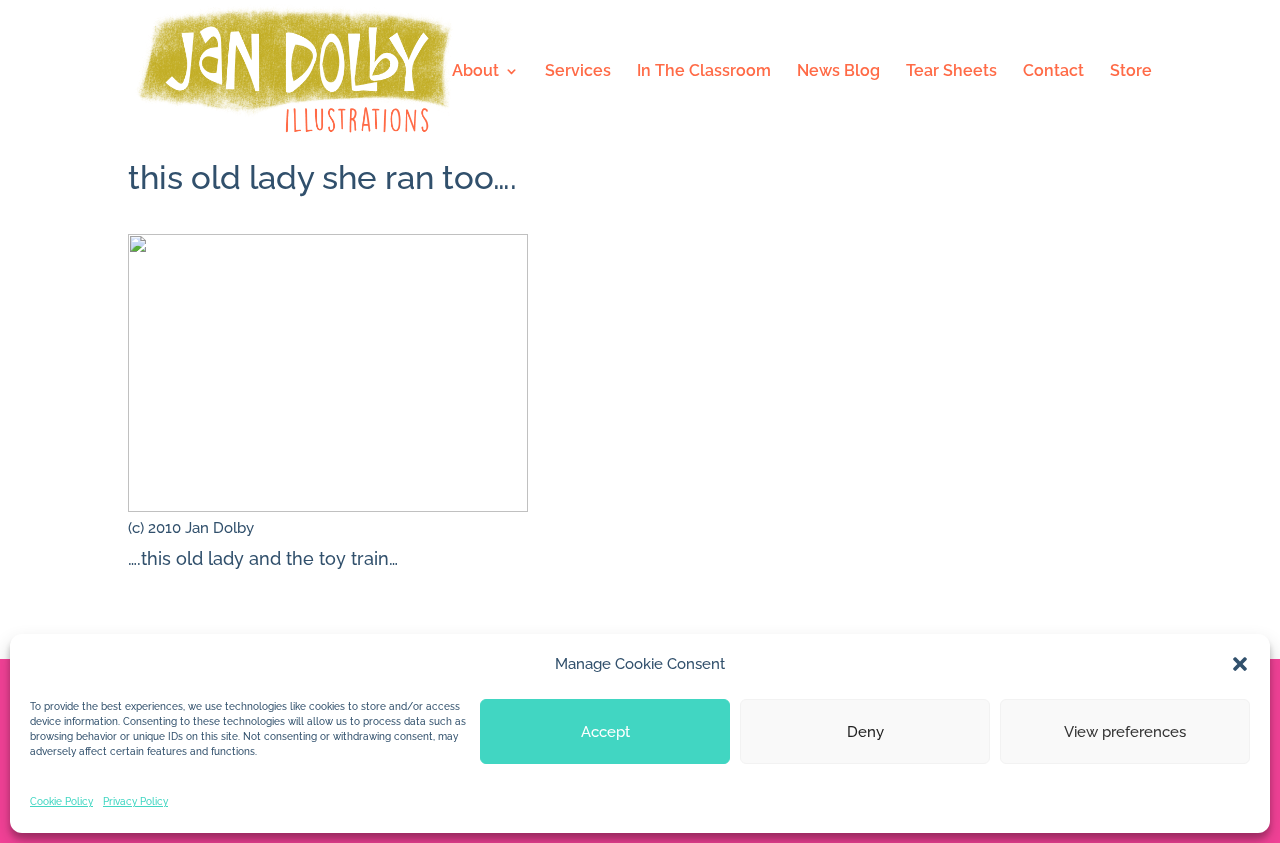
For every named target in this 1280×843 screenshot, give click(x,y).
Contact (1053, 72)
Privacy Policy (135, 801)
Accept (605, 732)
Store (1131, 72)
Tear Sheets (951, 72)
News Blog (838, 72)
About (475, 72)
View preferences (1125, 732)
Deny (865, 732)
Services (578, 72)
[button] (1240, 664)
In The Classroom (704, 72)
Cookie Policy (61, 801)
